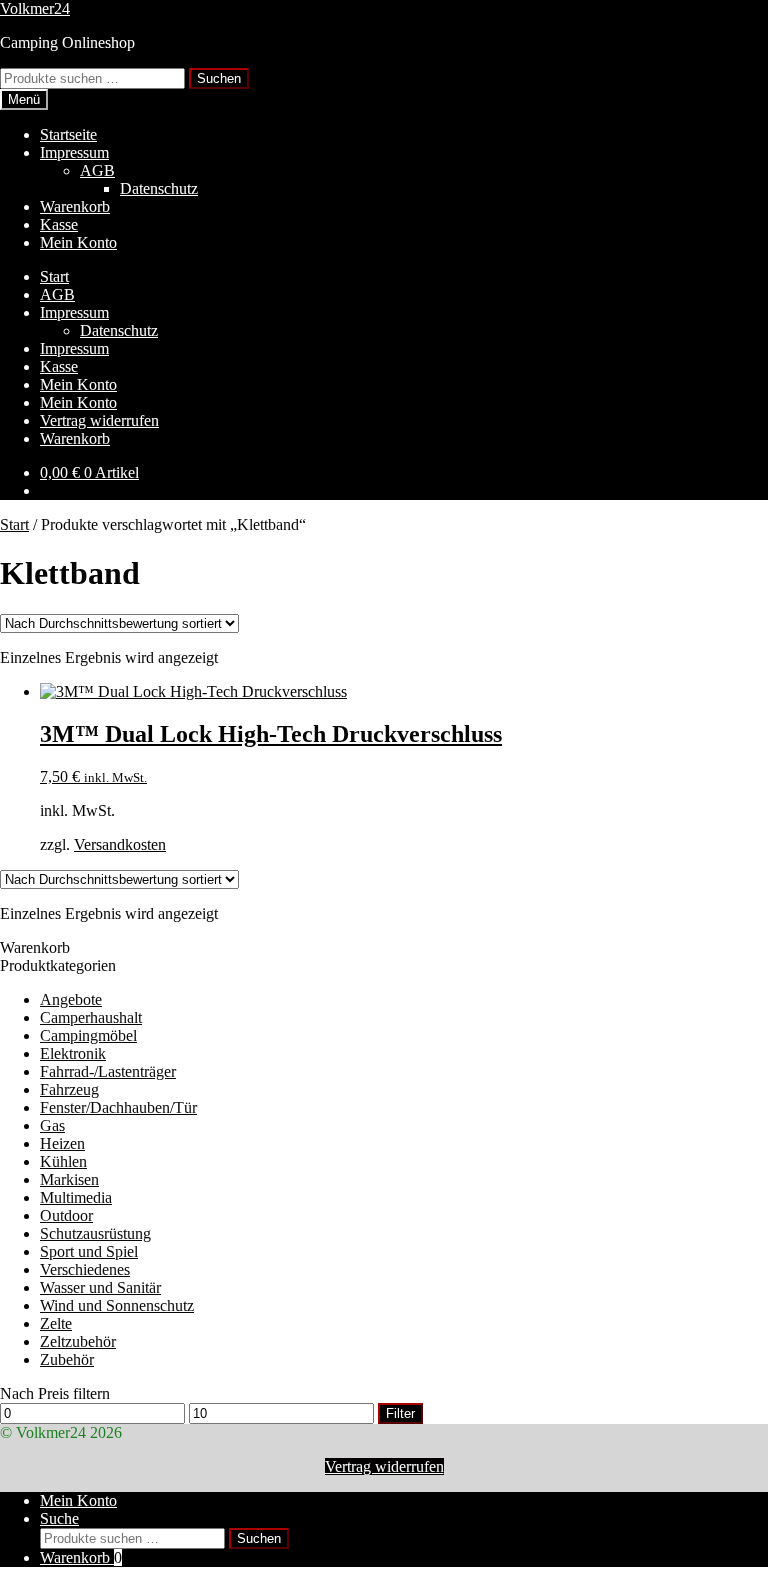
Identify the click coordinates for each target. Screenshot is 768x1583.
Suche (59, 1518)
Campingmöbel (88, 1035)
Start (54, 276)
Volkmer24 (35, 8)
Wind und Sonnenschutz (117, 1305)
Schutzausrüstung (95, 1233)
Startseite (68, 134)
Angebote (71, 999)
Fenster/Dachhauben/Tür (118, 1107)
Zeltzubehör (78, 1341)
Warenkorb (75, 206)
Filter (400, 1413)
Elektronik (73, 1053)
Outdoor (66, 1215)
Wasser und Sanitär (100, 1287)
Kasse (59, 224)
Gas (52, 1125)
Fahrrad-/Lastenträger (108, 1071)
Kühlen (63, 1161)
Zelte (56, 1323)
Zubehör (67, 1359)
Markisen (69, 1179)
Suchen (219, 78)
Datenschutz (159, 188)
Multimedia (76, 1197)
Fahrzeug (69, 1089)
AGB (97, 170)
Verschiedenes (85, 1269)
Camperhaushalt (91, 1017)
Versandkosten (120, 844)
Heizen (62, 1143)
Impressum (74, 152)
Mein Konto (78, 242)
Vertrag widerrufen (99, 420)
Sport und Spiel (89, 1251)
